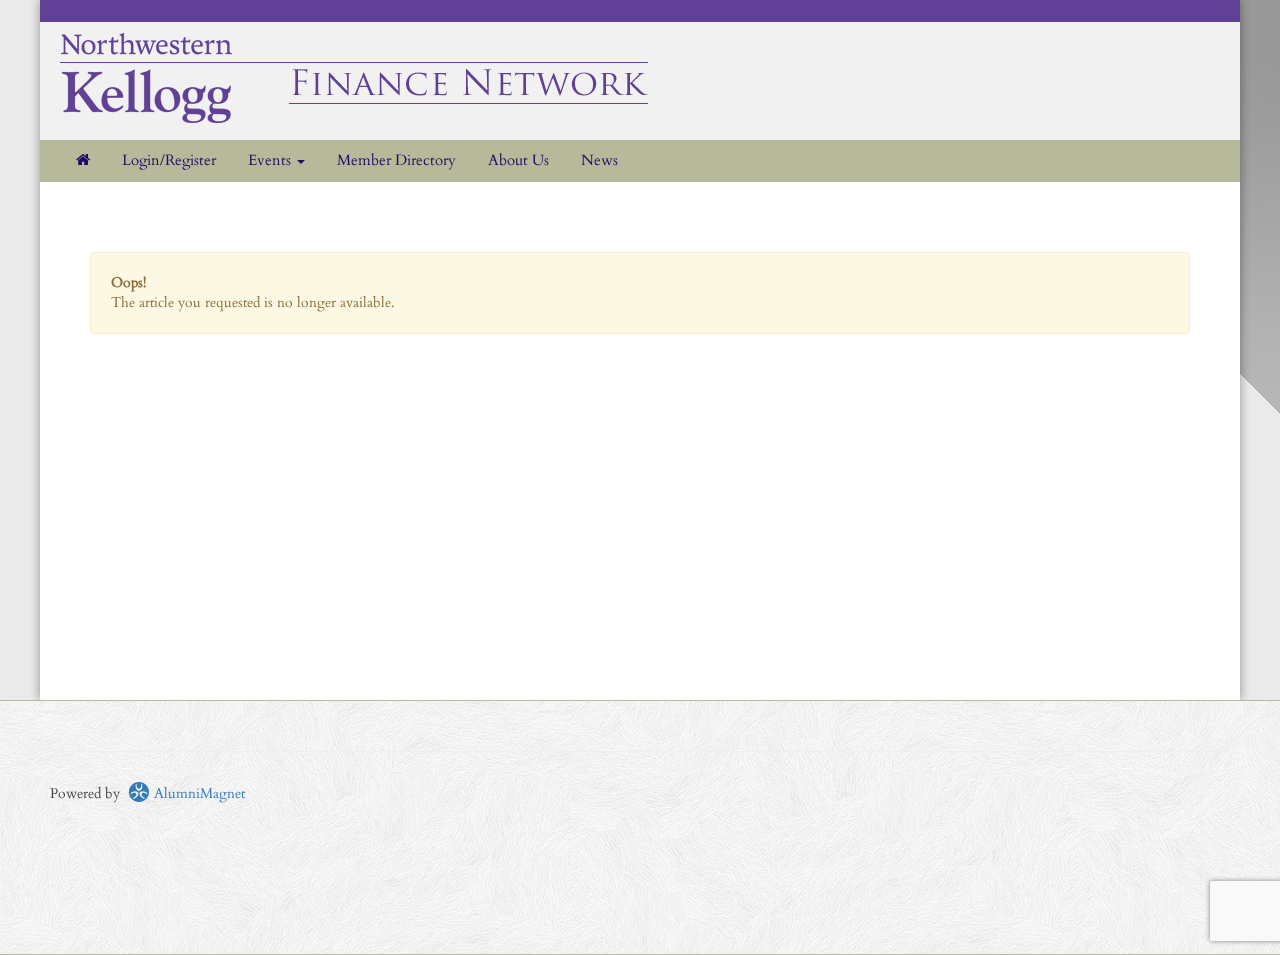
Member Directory (396, 160)
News (599, 160)
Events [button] (271, 160)
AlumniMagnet (197, 793)
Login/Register (169, 160)
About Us (518, 160)
